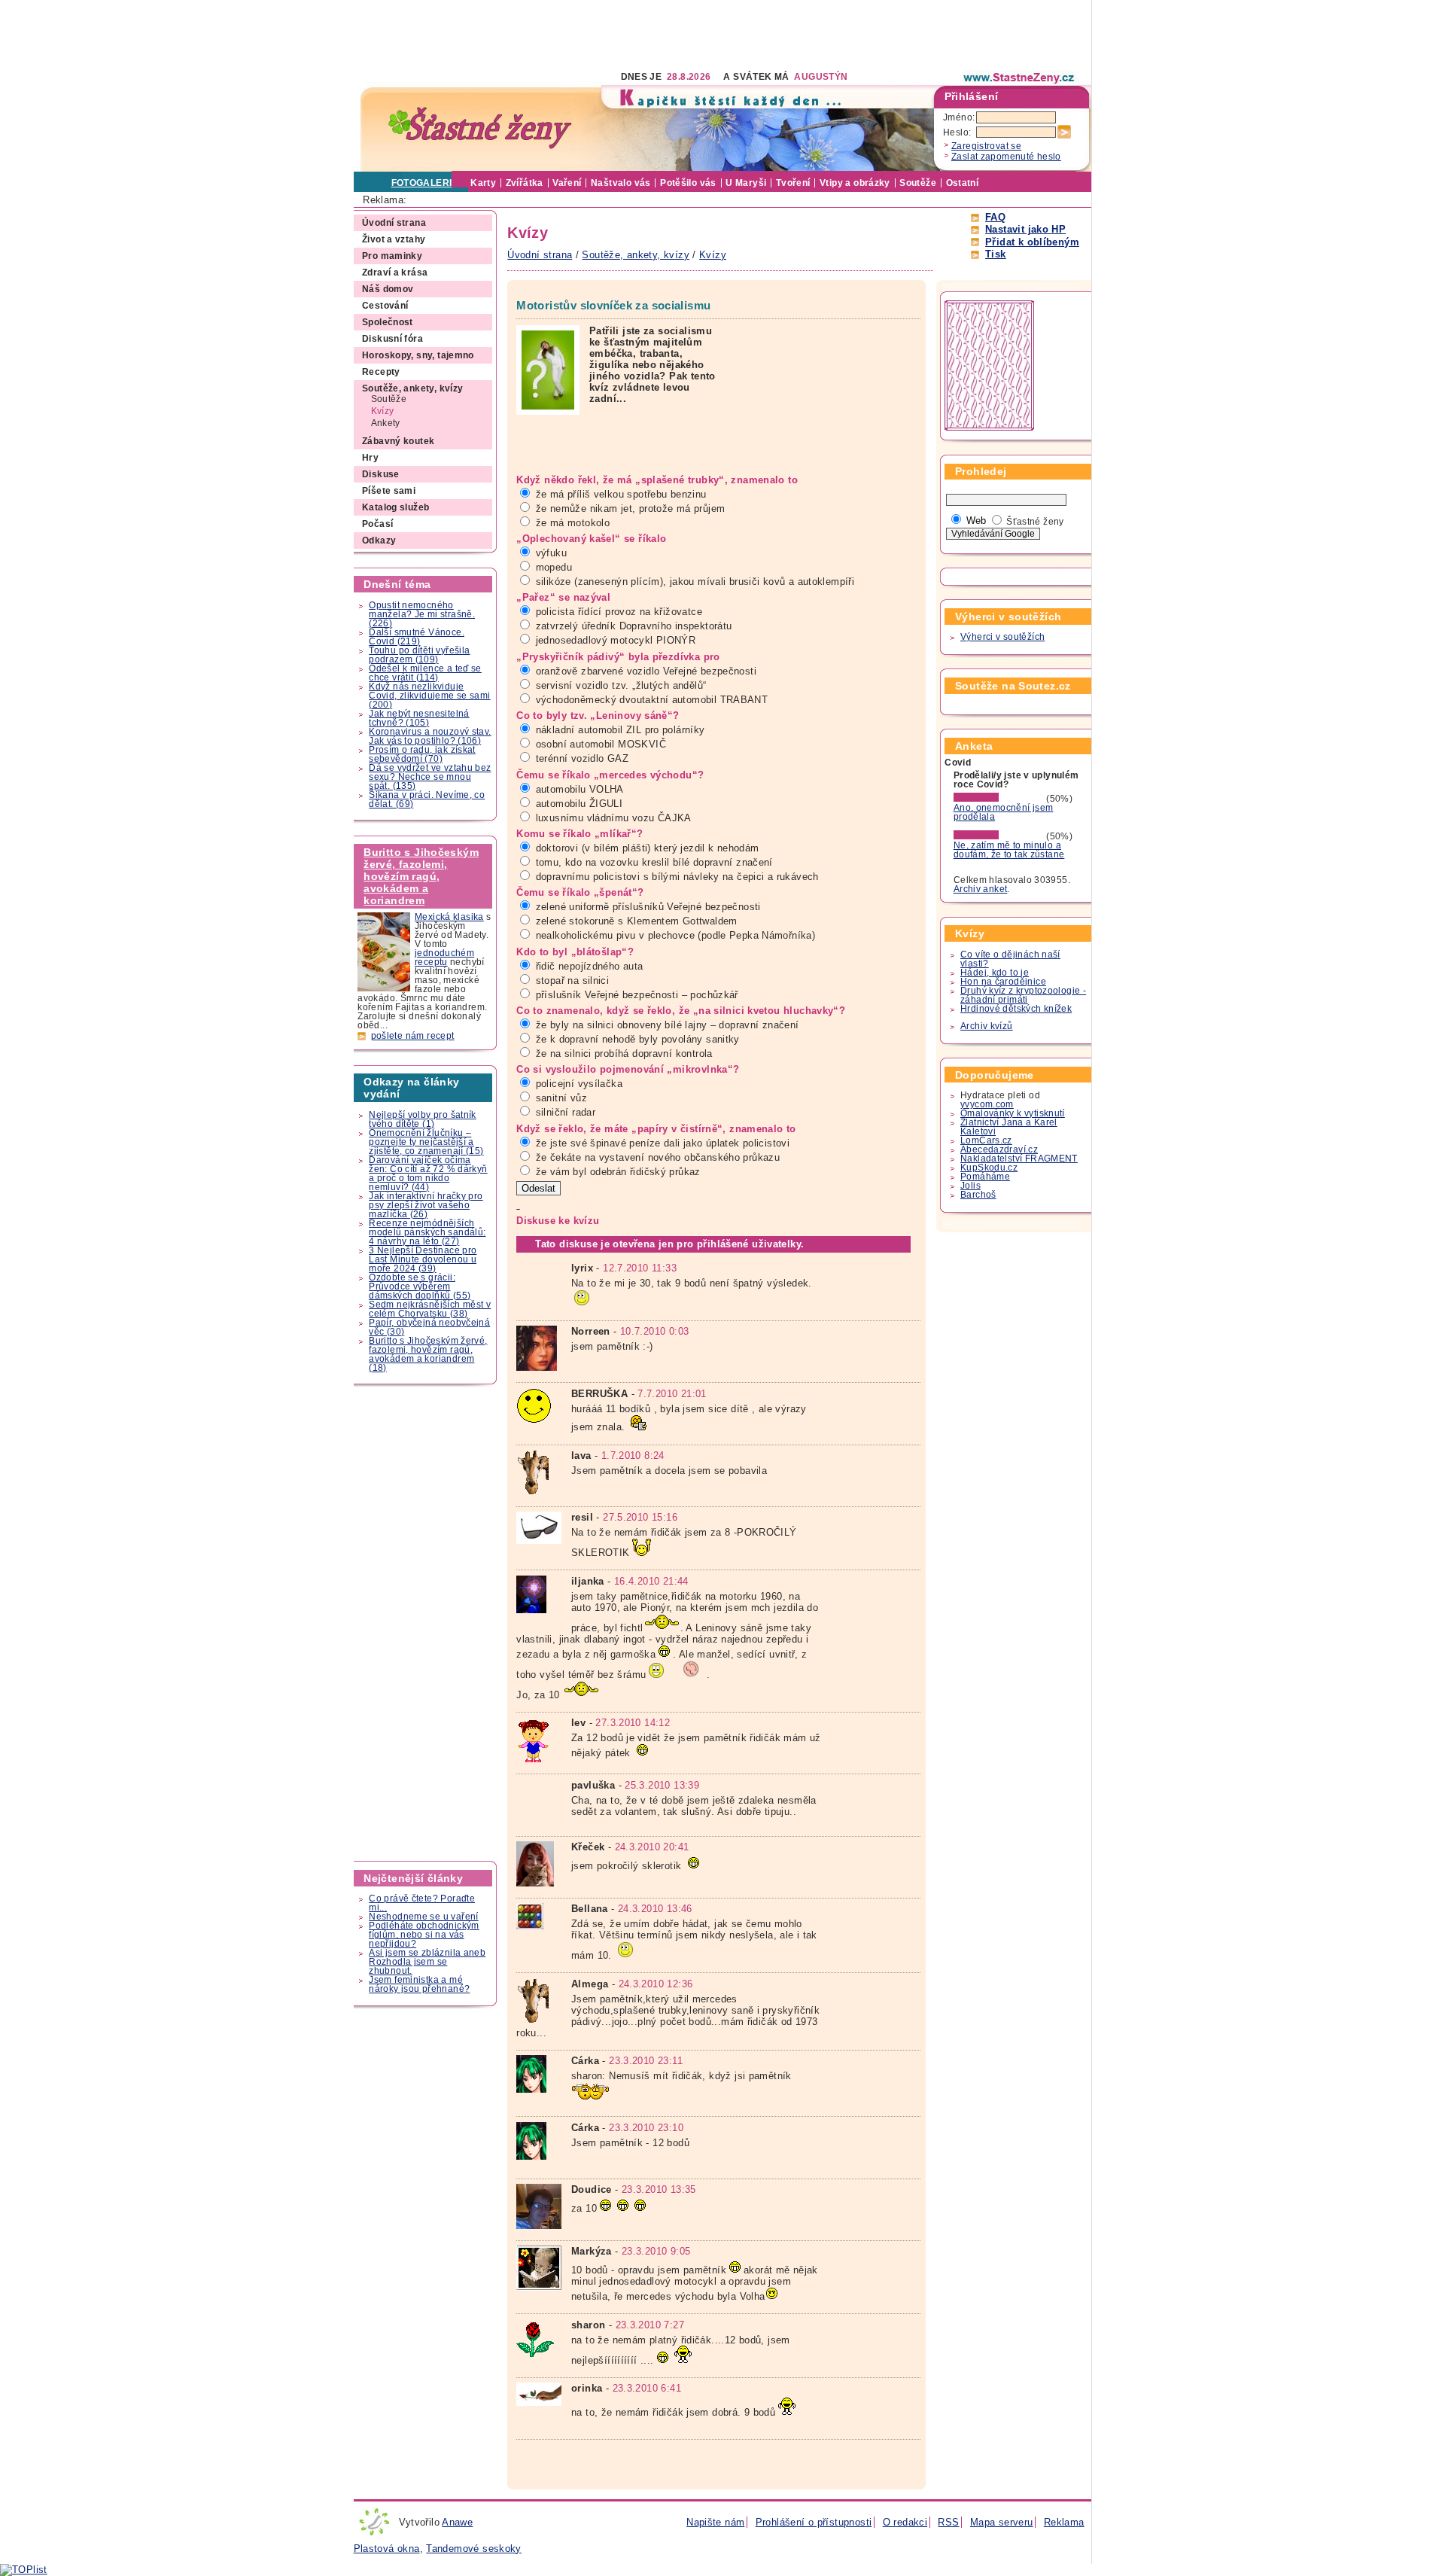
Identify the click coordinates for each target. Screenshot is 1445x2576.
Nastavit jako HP (1025, 229)
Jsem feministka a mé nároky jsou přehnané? (419, 1984)
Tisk (996, 254)
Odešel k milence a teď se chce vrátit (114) (425, 673)
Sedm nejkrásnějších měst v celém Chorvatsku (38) (430, 1309)
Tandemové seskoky (474, 2549)
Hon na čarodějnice (1003, 982)
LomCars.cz (986, 1140)
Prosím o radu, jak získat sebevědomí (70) (422, 754)
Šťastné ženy (1035, 522)
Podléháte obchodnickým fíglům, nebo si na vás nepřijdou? (424, 1935)
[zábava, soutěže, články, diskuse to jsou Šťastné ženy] (1020, 78)
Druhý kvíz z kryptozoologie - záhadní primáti (1023, 995)
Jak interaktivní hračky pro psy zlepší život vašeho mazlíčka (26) (426, 1205)
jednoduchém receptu (444, 958)
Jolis (970, 1186)
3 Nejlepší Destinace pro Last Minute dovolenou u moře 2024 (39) (423, 1259)
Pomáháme (985, 1177)
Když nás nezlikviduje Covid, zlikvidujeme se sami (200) (429, 696)
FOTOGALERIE (425, 183)
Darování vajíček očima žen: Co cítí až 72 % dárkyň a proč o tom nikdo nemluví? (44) (428, 1174)
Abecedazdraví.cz (999, 1149)
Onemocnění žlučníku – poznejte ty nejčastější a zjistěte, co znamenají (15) (426, 1142)
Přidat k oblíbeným (1032, 242)
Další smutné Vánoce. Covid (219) (417, 637)
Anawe (457, 2522)
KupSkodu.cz (989, 1168)
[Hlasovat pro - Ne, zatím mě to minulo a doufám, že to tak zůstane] (999, 836)
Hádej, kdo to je (995, 973)
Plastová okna (387, 2549)
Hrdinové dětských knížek (1016, 1009)
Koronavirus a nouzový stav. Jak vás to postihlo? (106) (430, 736)
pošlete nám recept (413, 1036)
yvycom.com (987, 1104)
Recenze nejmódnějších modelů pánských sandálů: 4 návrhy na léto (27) (427, 1232)
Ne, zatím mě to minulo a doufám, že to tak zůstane (1009, 850)
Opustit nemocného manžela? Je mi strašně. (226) (422, 614)
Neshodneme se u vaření (423, 1917)
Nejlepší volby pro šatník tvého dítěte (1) (423, 1119)
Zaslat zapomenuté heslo (1006, 157)
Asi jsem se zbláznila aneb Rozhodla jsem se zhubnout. (427, 1962)
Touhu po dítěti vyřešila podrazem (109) (419, 655)
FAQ (995, 217)
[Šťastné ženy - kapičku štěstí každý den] (480, 128)
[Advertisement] (628, 34)
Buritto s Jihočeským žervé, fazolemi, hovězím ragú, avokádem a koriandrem (421, 876)
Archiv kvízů (987, 1026)
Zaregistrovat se (986, 146)
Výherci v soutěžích (1002, 637)
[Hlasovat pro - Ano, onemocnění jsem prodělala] (999, 799)
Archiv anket (981, 889)
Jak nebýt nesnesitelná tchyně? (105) (419, 718)
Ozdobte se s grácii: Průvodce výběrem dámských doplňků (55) (420, 1286)
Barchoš (978, 1195)
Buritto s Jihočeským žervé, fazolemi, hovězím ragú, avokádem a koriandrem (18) (428, 1354)
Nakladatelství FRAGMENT (1019, 1159)
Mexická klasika (449, 917)
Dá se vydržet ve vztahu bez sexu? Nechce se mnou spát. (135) (430, 777)
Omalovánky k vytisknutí (1013, 1113)
